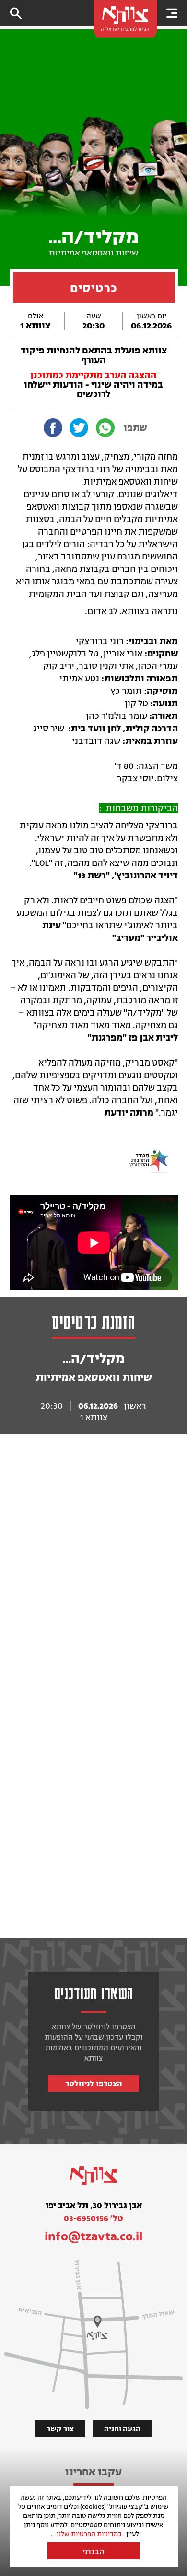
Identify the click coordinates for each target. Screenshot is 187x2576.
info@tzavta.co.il (94, 2236)
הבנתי (93, 2552)
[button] (172, 13)
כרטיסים (94, 288)
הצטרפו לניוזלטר (94, 2084)
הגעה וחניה (122, 2429)
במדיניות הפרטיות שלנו (89, 2534)
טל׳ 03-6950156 (93, 2218)
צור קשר (60, 2429)
